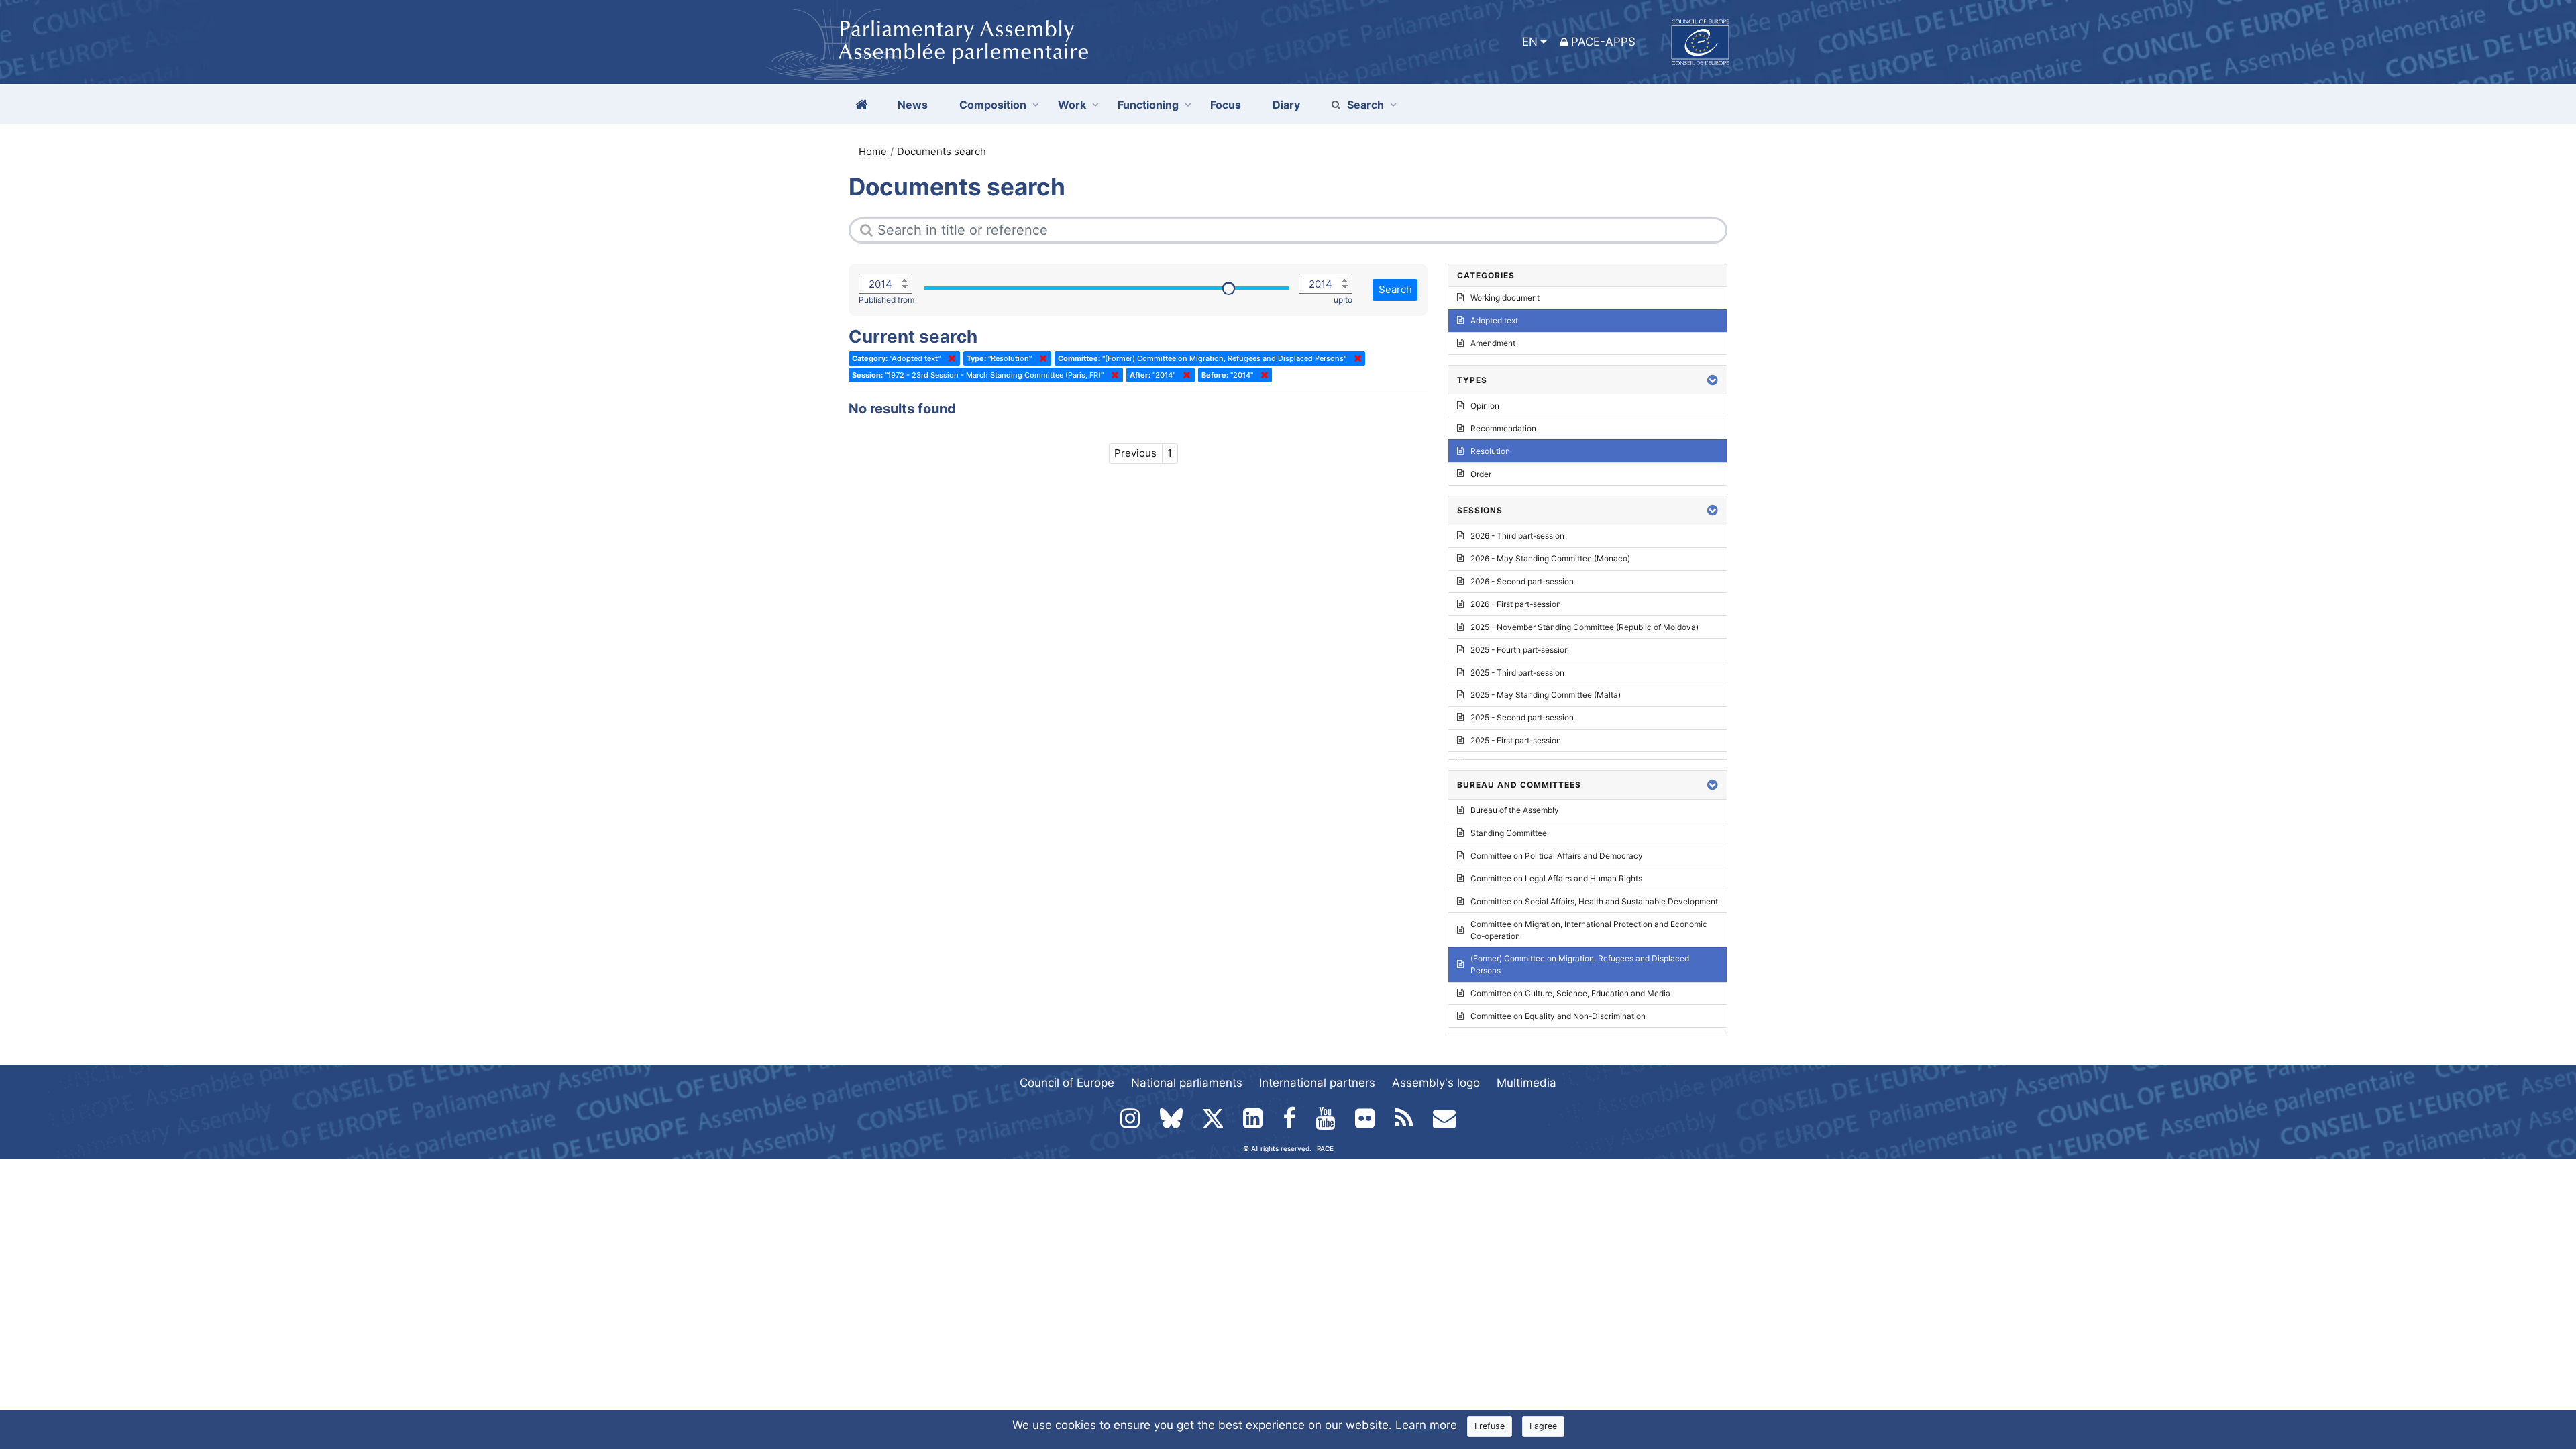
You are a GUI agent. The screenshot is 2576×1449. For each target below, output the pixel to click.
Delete (949, 358)
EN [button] (1530, 42)
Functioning (1148, 105)
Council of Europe (1067, 1083)
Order (1481, 474)
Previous (1135, 453)
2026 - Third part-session (1517, 536)
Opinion (1485, 406)
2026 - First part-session (1516, 604)
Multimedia (1526, 1083)
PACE (1325, 1148)
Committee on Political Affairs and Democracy (1557, 856)
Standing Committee (1509, 833)
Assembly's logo (1436, 1083)
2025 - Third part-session (1517, 673)
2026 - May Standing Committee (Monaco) (1550, 558)
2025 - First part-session (1516, 740)
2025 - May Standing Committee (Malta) (1546, 695)
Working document (1505, 298)
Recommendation (1503, 428)
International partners (1317, 1083)
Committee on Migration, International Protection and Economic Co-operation (1589, 930)
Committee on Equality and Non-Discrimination (1558, 1016)
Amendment (1493, 343)
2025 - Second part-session (1522, 717)
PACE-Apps (1603, 42)
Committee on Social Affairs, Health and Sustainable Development (1594, 901)
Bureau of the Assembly (1515, 810)
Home (873, 151)
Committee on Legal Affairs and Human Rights (1556, 878)
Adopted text (1494, 320)
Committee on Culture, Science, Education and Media (1570, 993)
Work (1072, 105)
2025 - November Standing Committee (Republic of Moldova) (1585, 627)
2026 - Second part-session (1522, 581)
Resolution (1490, 451)
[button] (1713, 380)
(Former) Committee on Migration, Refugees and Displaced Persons (1580, 964)
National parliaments (1187, 1083)
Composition (993, 105)
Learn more (1426, 1425)
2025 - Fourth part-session (1520, 650)
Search (1365, 105)
